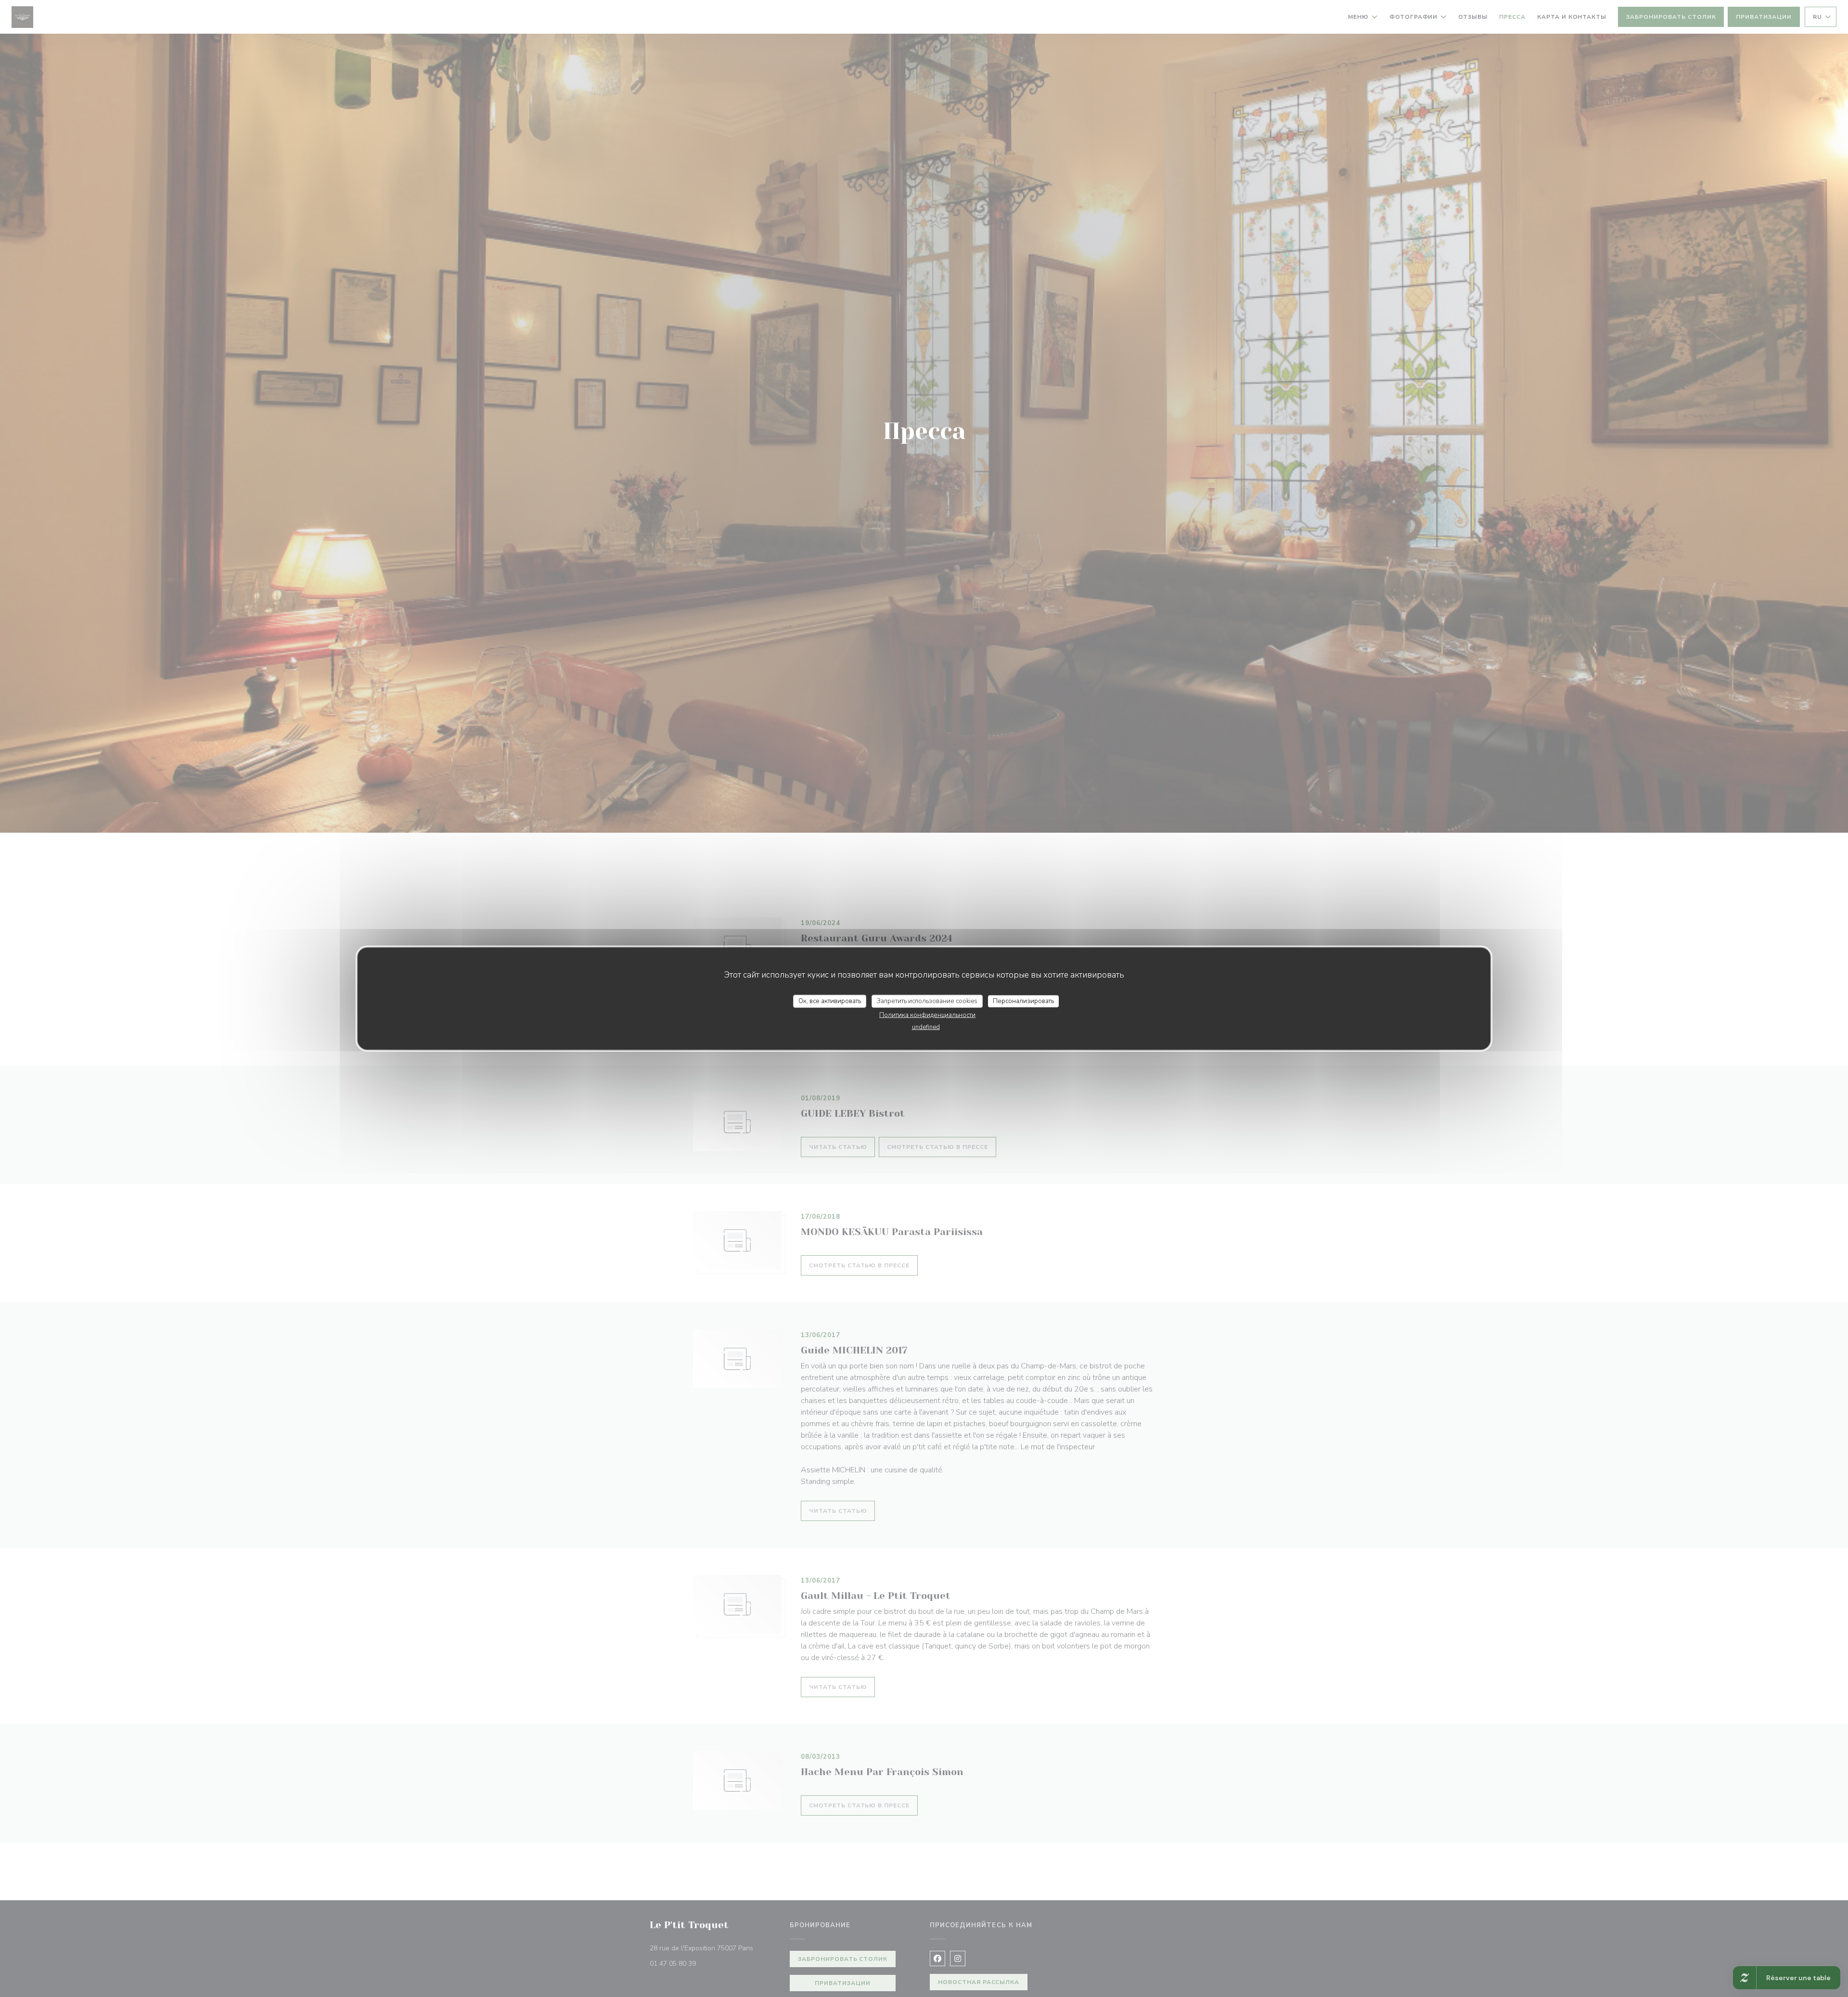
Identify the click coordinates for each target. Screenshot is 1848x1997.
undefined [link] (926, 1027)
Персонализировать (1023, 1001)
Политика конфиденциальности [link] (927, 1015)
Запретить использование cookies (927, 1001)
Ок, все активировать (830, 1001)
